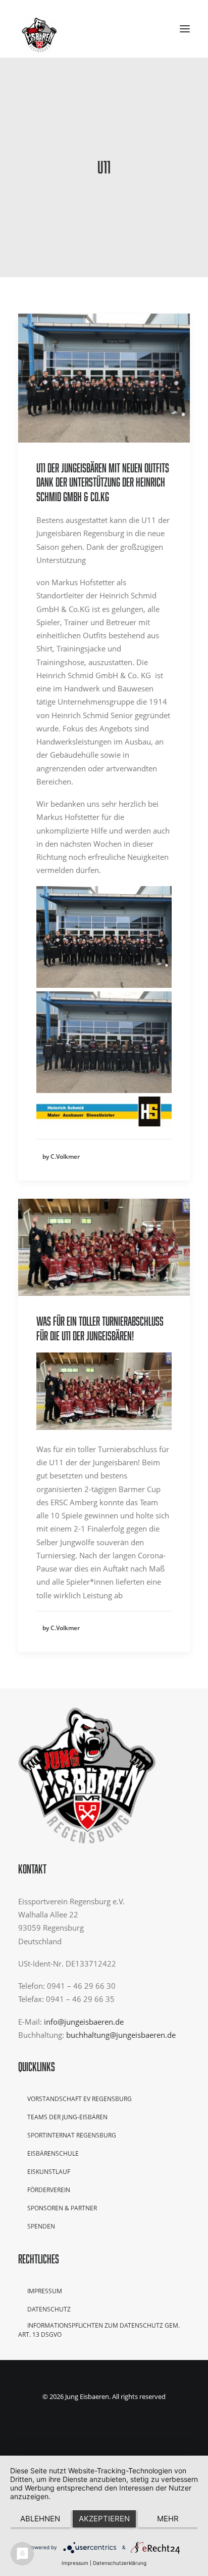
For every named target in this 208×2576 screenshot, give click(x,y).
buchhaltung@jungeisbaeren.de (121, 2035)
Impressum (45, 2291)
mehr (168, 2519)
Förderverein (49, 2190)
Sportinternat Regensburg (72, 2135)
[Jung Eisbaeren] (39, 29)
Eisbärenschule (53, 2153)
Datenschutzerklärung (120, 2563)
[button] (185, 29)
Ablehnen (40, 2519)
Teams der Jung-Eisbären (67, 2117)
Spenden (41, 2226)
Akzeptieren (104, 2519)
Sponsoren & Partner (62, 2208)
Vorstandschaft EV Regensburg (80, 2099)
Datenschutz (49, 2309)
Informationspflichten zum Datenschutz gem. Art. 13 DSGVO (99, 2330)
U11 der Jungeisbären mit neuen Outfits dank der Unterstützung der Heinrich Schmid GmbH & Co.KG (103, 482)
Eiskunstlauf (49, 2172)
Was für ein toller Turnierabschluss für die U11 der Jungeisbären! (100, 1328)
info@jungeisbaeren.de (84, 2022)
